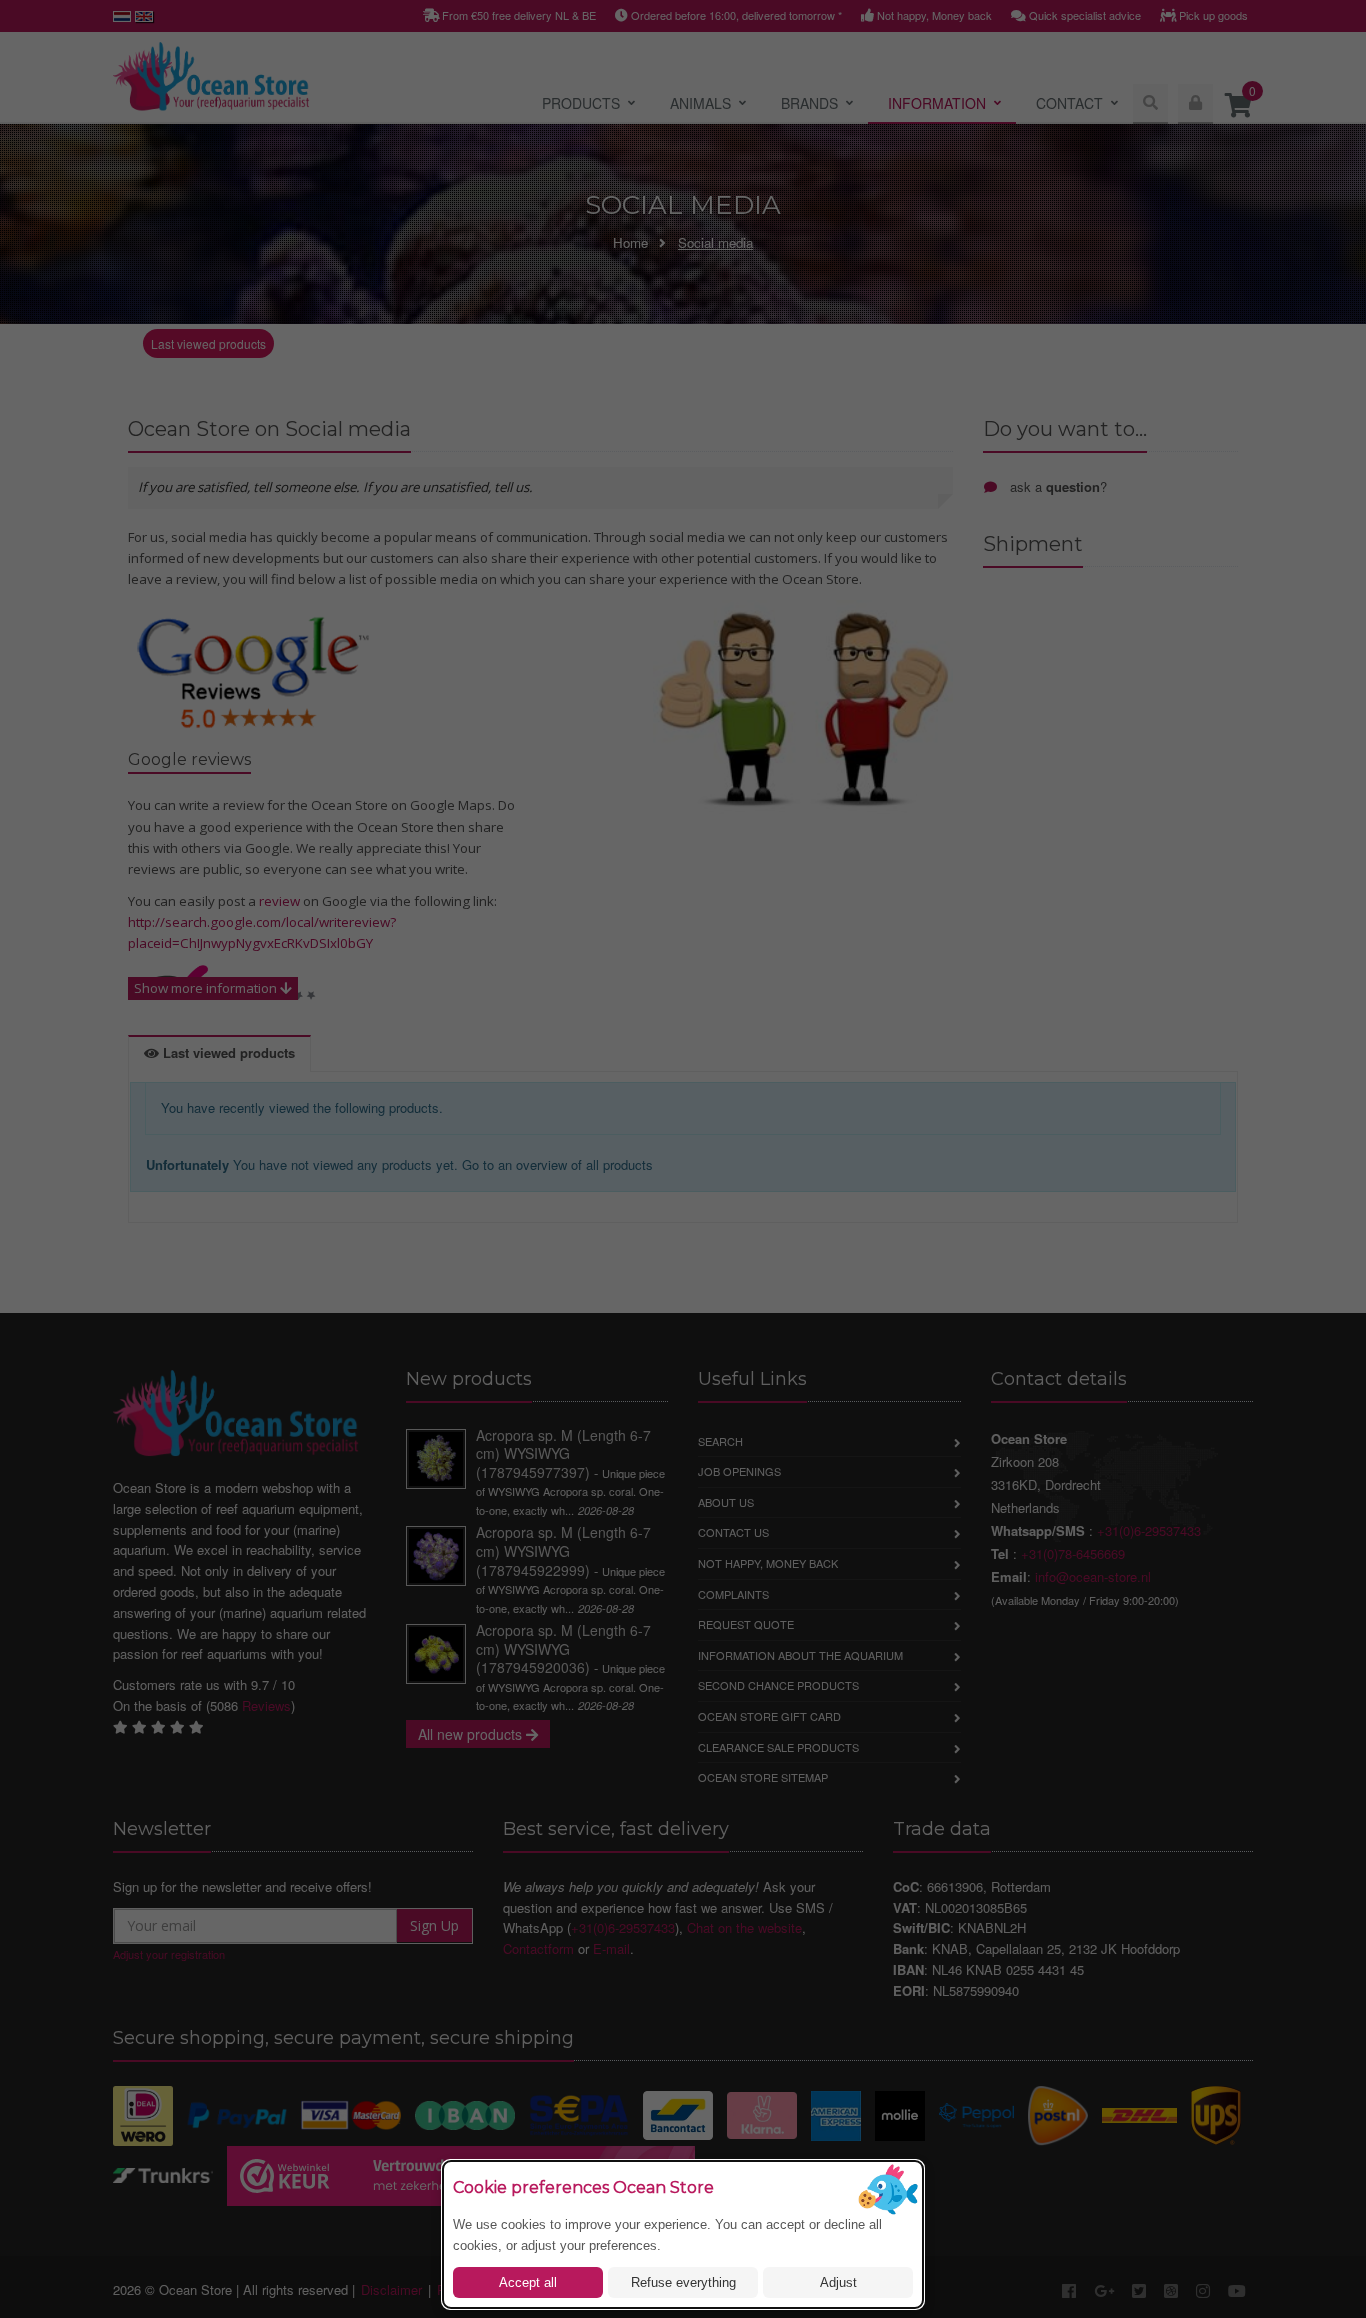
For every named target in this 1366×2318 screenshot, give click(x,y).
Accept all (528, 2282)
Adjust (838, 2282)
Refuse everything (683, 2282)
